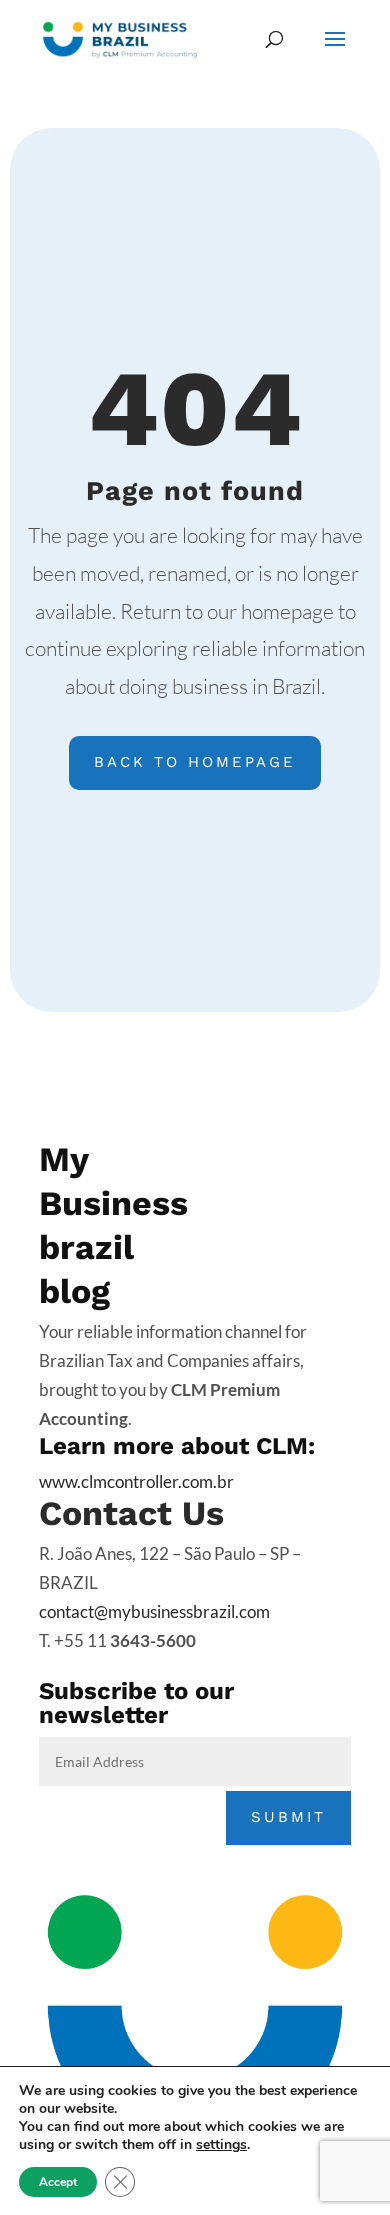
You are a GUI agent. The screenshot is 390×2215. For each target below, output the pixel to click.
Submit (288, 1817)
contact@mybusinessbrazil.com (154, 1611)
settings (221, 2145)
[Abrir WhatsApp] (340, 2089)
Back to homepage (195, 762)
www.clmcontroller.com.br (136, 1481)
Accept (58, 2182)
